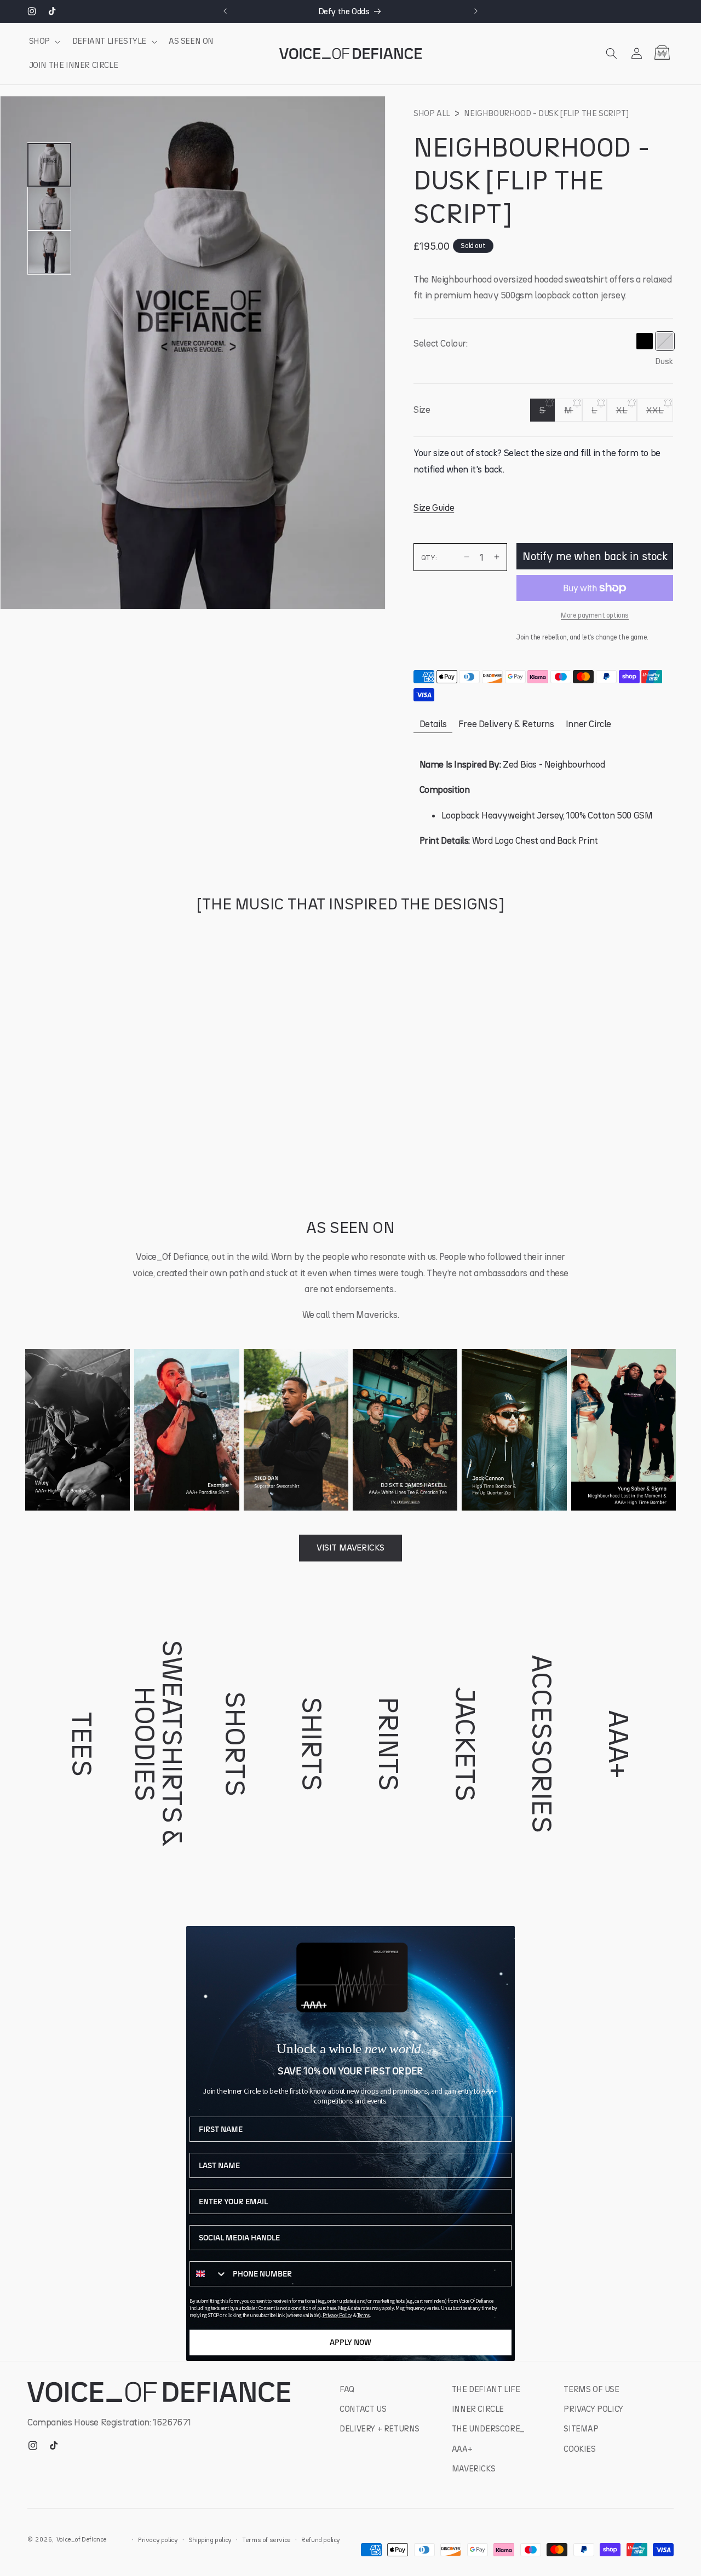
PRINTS (389, 1744)
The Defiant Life (486, 2389)
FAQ (347, 2389)
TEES (82, 1744)
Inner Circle (478, 2409)
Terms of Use (591, 2389)
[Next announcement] (476, 11)
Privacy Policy (337, 2315)
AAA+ (619, 1744)
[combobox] (209, 2274)
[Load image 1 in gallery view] (49, 165)
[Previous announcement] (225, 11)
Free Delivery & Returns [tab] (506, 724)
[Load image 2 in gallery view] (49, 209)
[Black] (644, 341)
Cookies (579, 2449)
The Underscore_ (488, 2429)
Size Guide (434, 507)
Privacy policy (158, 2540)
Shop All (432, 113)
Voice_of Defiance (82, 2539)
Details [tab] (433, 724)
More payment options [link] (595, 615)
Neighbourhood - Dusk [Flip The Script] (546, 113)
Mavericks (473, 2469)
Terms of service (266, 2540)
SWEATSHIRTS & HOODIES (159, 1744)
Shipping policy (210, 2540)
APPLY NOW (350, 2342)
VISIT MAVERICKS (350, 1548)
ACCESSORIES (542, 1744)
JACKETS (466, 1744)
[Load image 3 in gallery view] (49, 252)
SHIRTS (312, 1744)
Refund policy (321, 2540)
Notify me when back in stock (595, 556)
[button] (44, 42)
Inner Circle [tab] (588, 724)
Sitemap (581, 2429)
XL (627, 413)
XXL (660, 413)
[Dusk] (665, 341)
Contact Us (363, 2409)
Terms (363, 2315)
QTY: (429, 557)
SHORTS (235, 1744)
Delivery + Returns (380, 2429)
